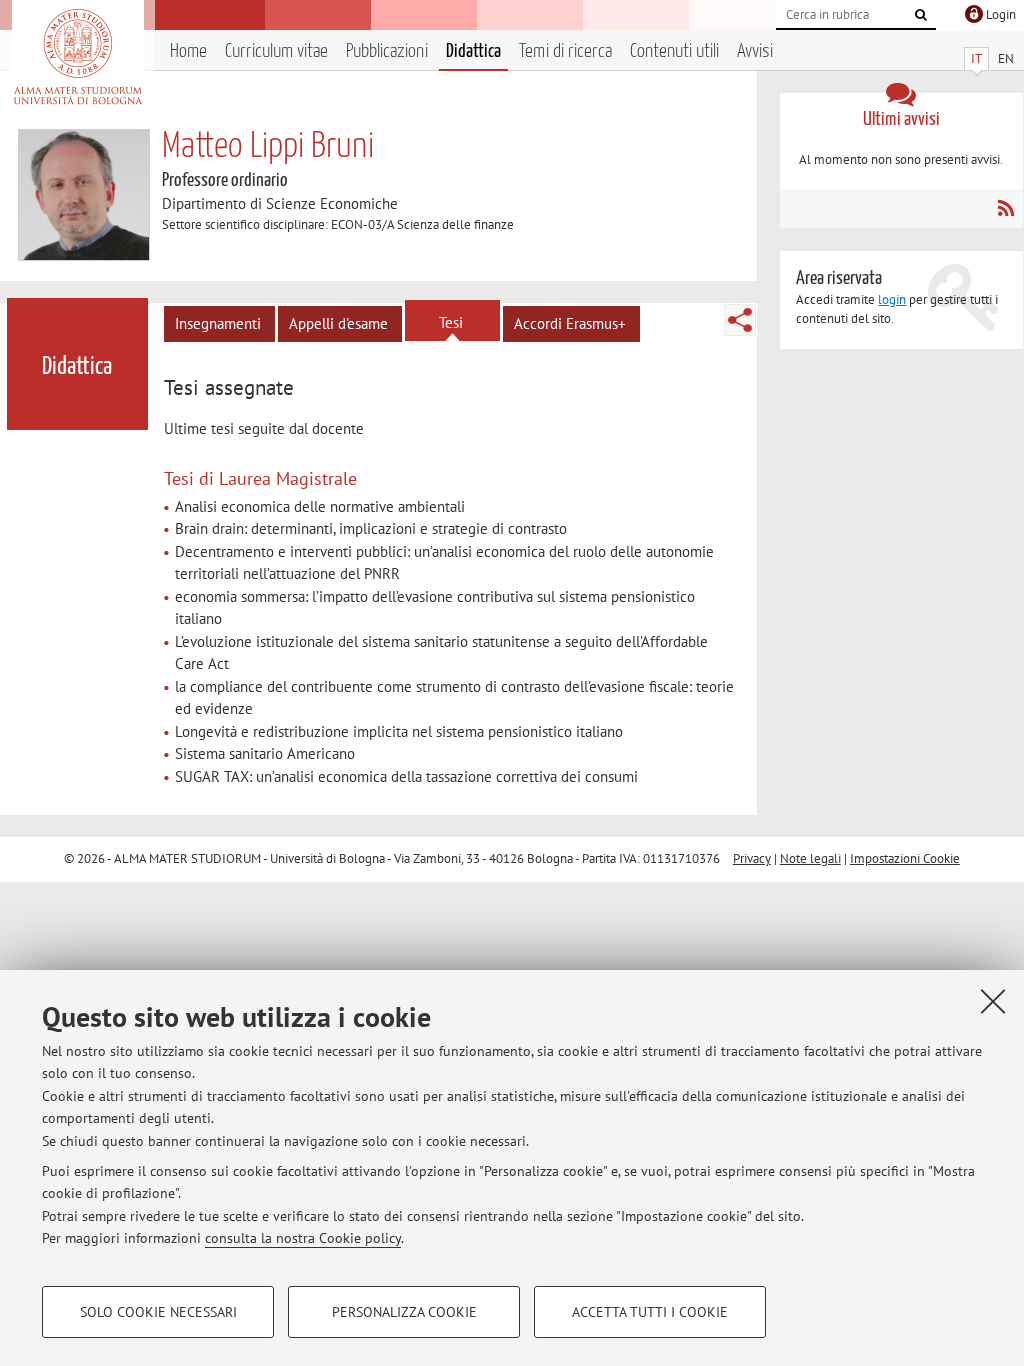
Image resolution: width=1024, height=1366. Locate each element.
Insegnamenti (218, 323)
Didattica (473, 51)
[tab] (231, 388)
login (892, 299)
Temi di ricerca (565, 51)
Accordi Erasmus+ (570, 323)
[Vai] (921, 15)
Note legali (810, 858)
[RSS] (1005, 208)
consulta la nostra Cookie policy (303, 1238)
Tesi (451, 322)
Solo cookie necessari (158, 1312)
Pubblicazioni (387, 51)
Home (188, 51)
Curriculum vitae (276, 51)
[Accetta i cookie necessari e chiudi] (993, 1001)
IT (976, 58)
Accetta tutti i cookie (650, 1312)
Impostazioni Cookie (905, 858)
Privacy (752, 858)
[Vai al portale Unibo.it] (77, 57)
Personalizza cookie (404, 1312)
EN (1006, 58)
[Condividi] (740, 320)
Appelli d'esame (338, 323)
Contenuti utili (674, 51)
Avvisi (755, 51)
